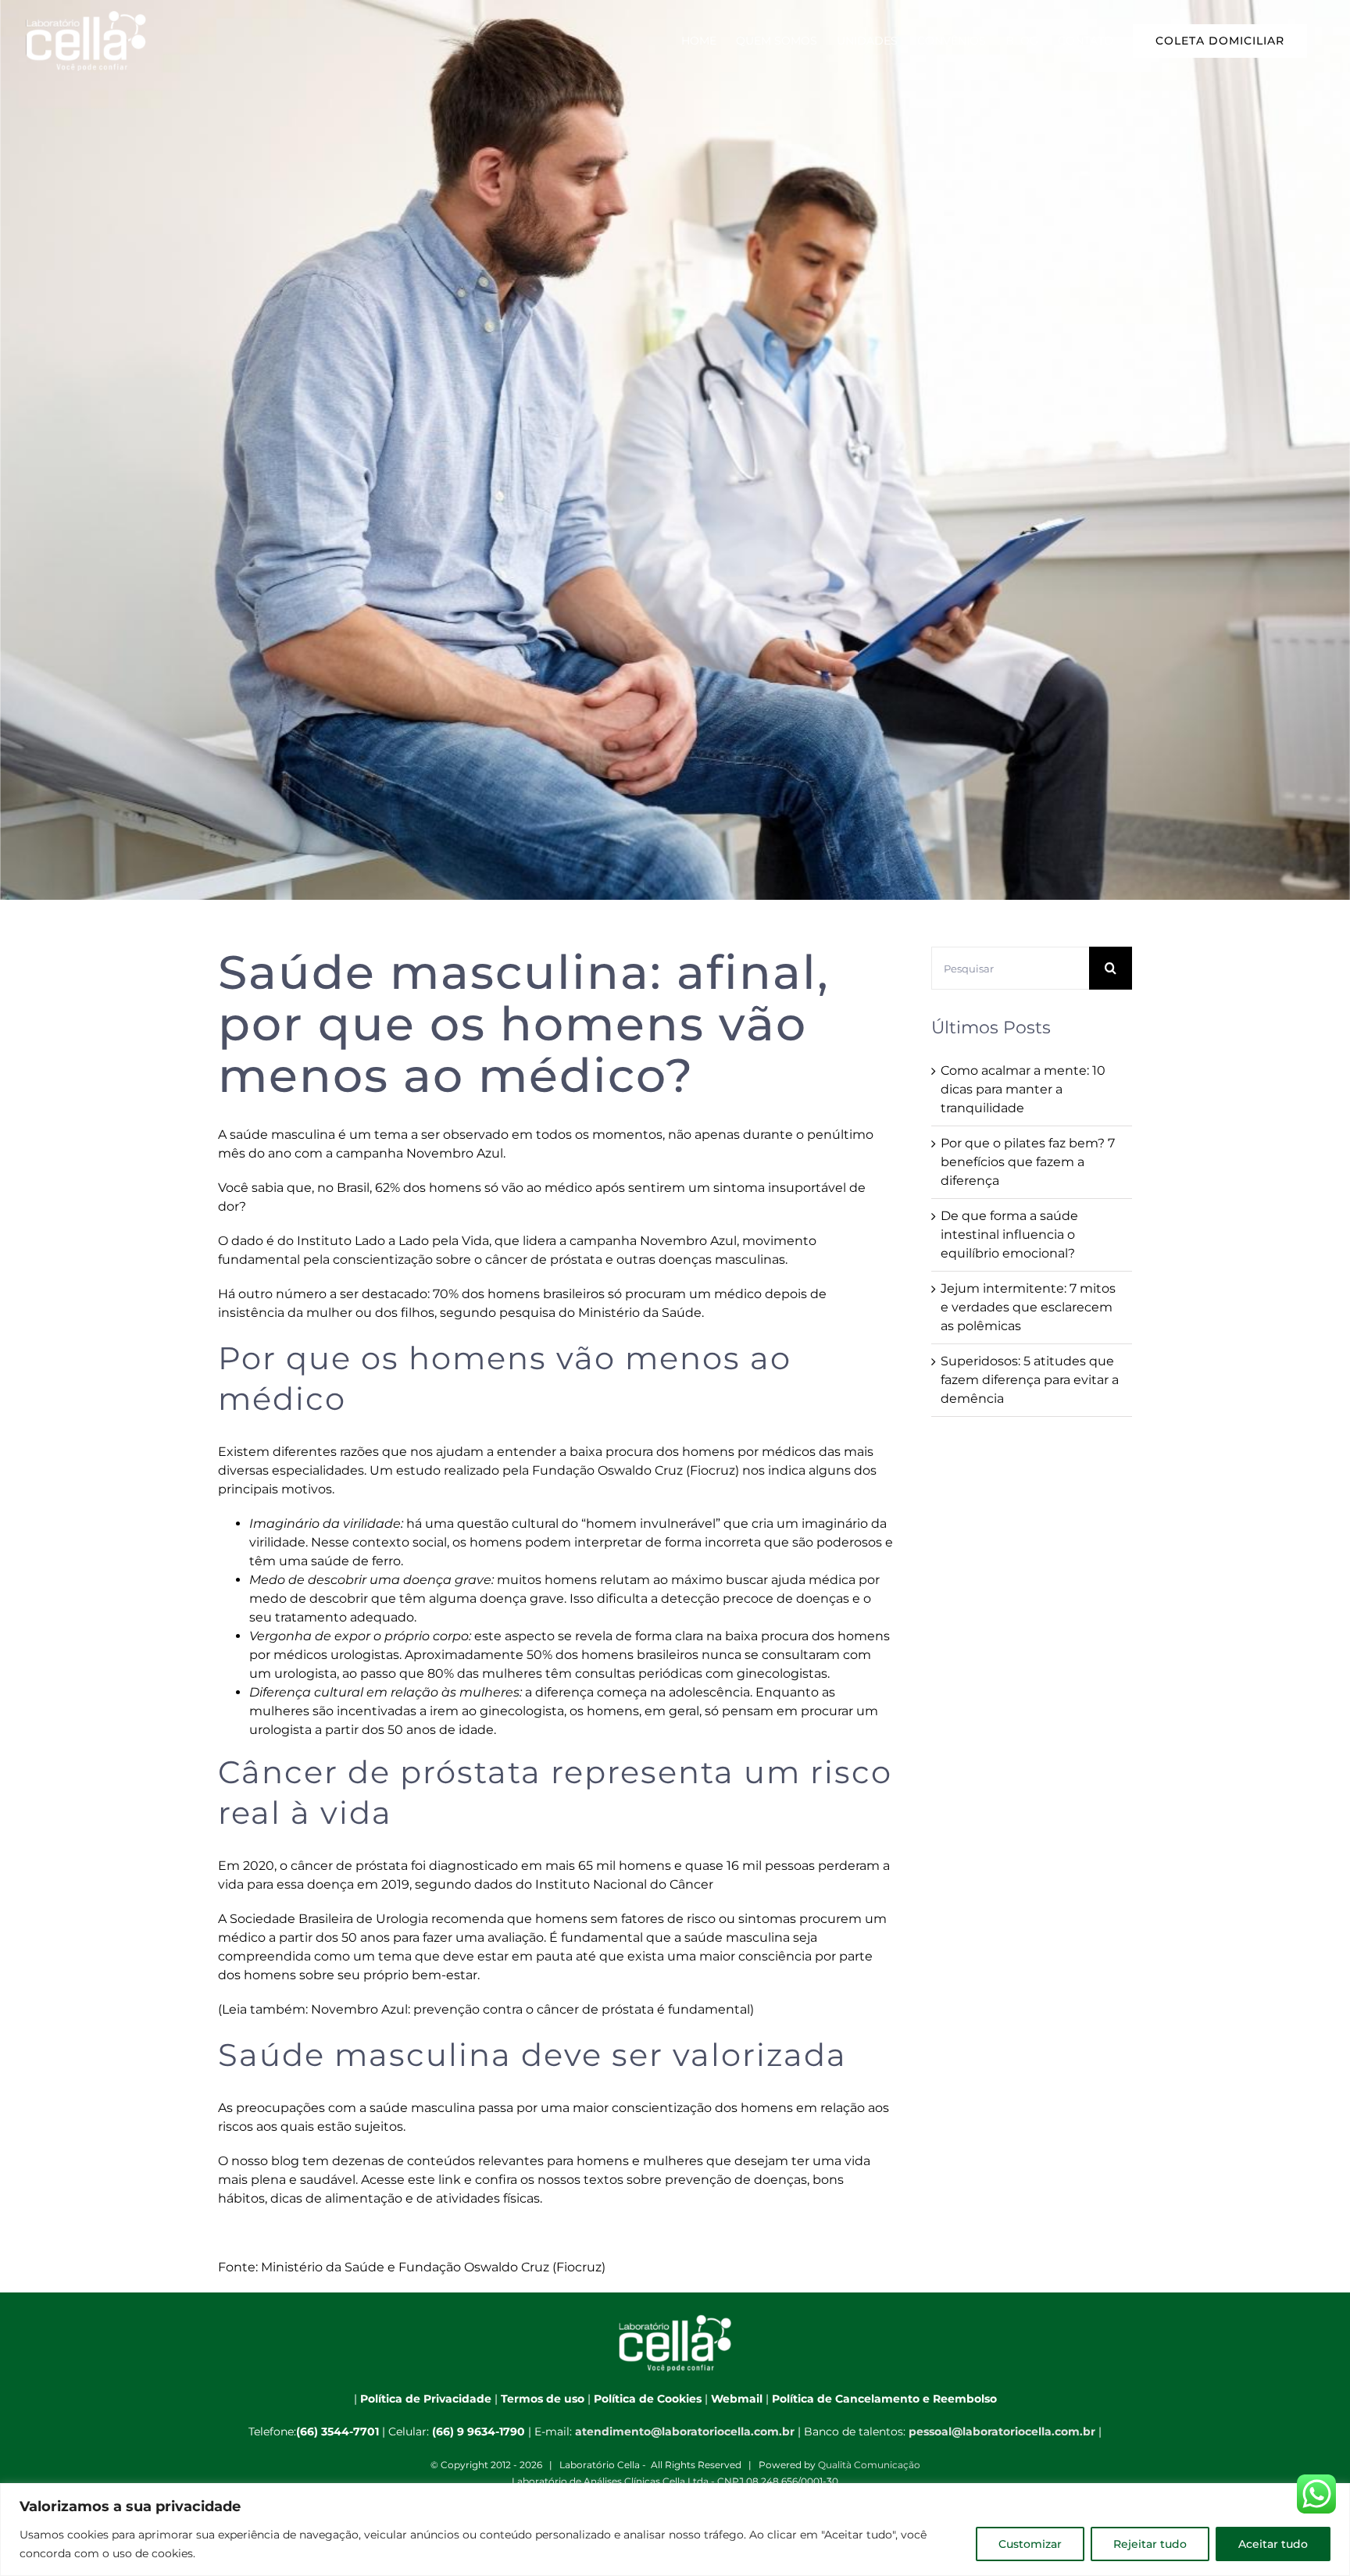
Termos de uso (543, 2399)
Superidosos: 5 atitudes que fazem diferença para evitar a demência (1030, 1380)
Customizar (1030, 2544)
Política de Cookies (648, 2399)
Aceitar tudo (1273, 2544)
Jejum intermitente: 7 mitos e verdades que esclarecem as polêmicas (1028, 1307)
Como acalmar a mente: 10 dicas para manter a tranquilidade (1023, 1089)
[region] (675, 2530)
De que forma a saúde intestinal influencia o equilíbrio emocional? (1009, 1234)
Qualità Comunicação (869, 2465)
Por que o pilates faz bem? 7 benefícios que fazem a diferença (1028, 1162)
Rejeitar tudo (1150, 2544)
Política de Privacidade (426, 2399)
